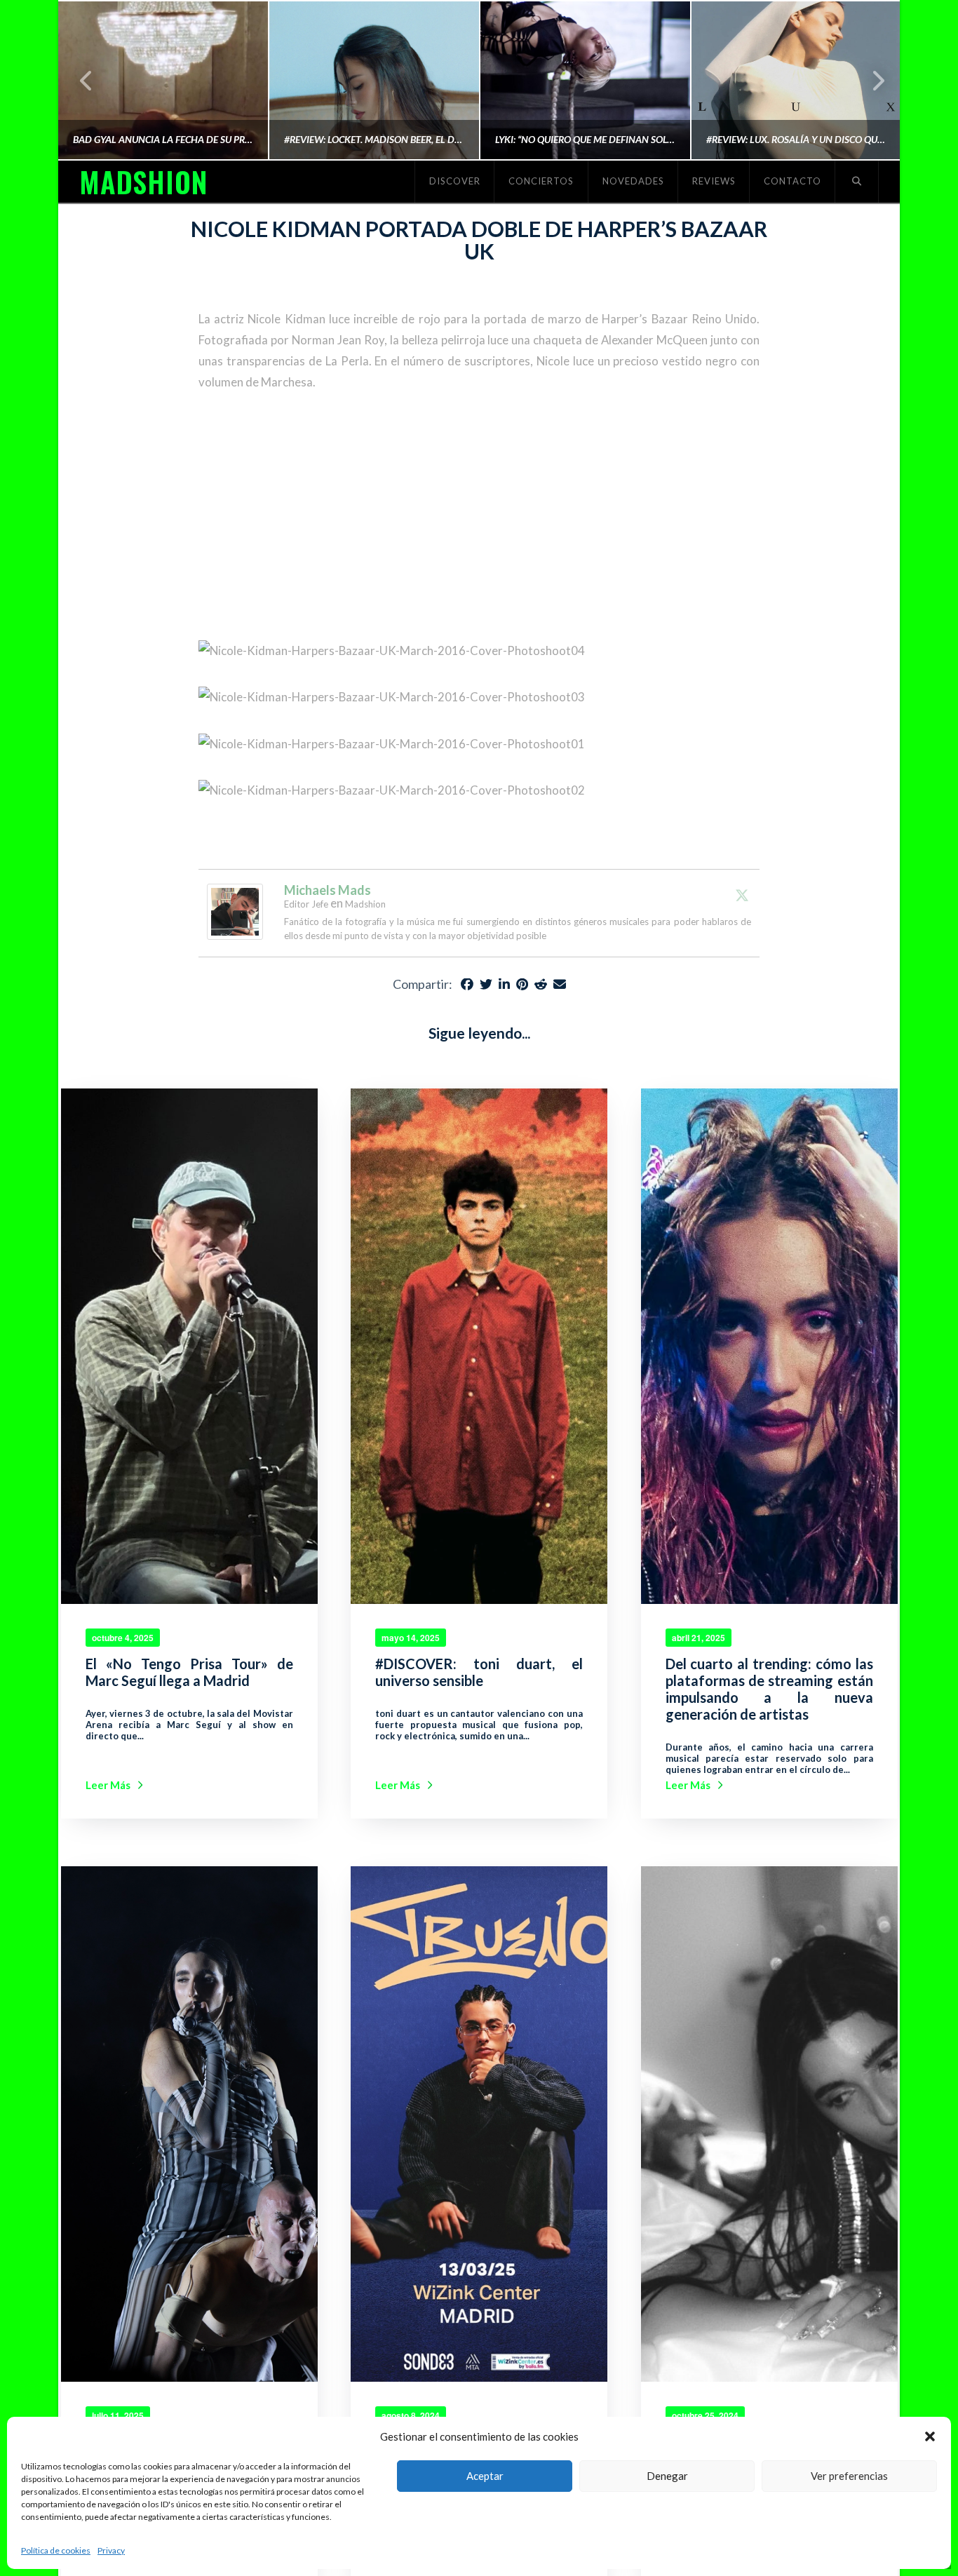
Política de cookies (56, 2550)
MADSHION (143, 182)
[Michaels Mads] (235, 911)
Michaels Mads (328, 890)
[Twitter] (742, 895)
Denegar (667, 2476)
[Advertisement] (479, 517)
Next (870, 80)
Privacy (111, 2550)
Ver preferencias (849, 2476)
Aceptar (485, 2476)
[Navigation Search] (857, 182)
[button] (930, 2436)
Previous (87, 80)
